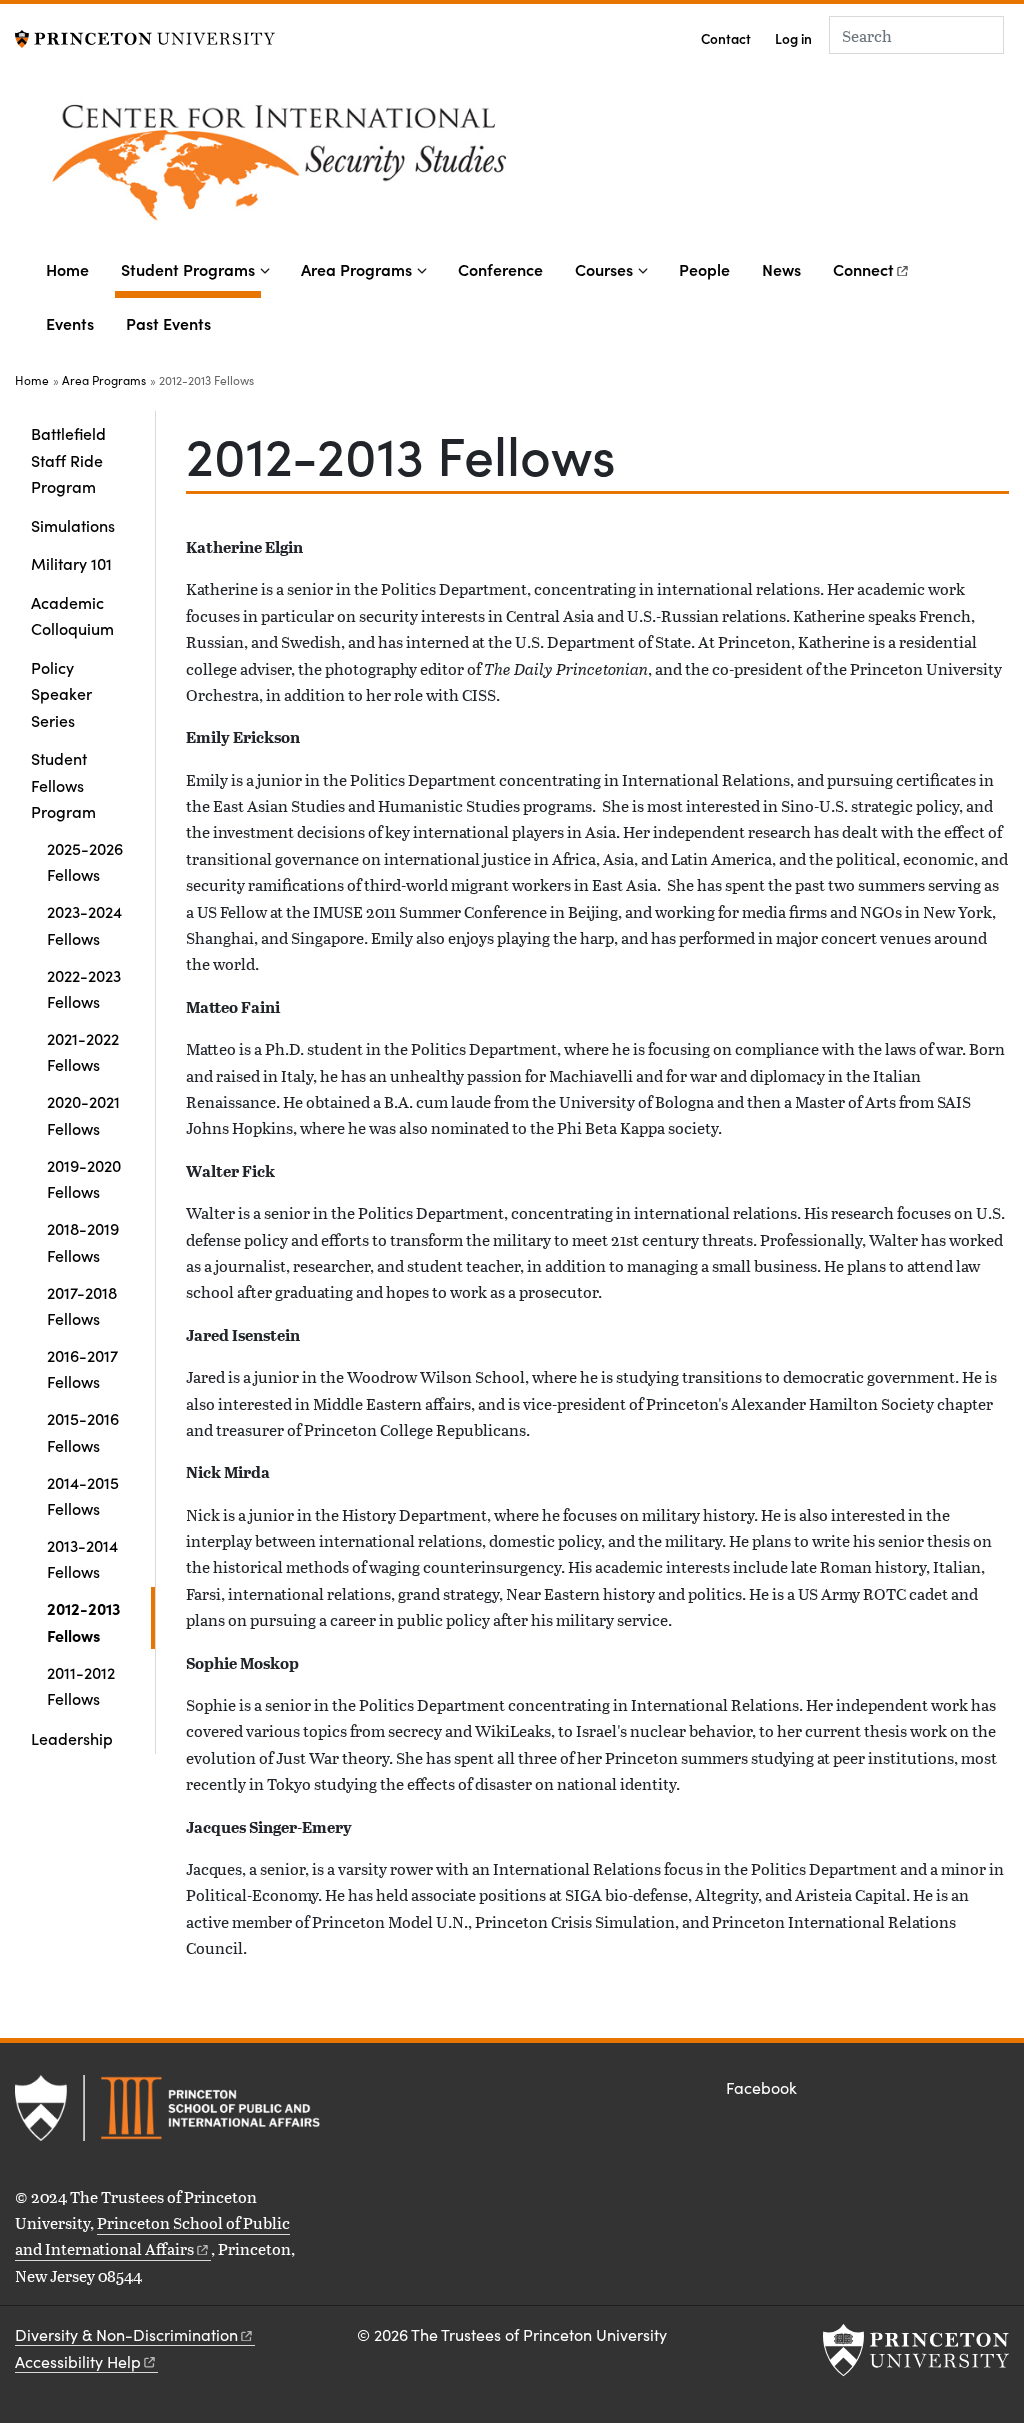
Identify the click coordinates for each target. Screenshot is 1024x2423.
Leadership (72, 1738)
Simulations (73, 525)
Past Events (168, 323)
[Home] (430, 165)
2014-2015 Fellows (83, 1495)
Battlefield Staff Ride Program (68, 459)
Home (67, 269)
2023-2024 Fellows (84, 924)
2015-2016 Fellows (83, 1431)
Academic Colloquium (72, 615)
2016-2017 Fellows (82, 1368)
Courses (604, 269)
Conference (500, 269)
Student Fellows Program (93, 784)
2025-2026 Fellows (85, 861)
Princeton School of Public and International (152, 2235)
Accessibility (78, 2361)
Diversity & (126, 2334)
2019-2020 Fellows (84, 1178)
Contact (726, 38)
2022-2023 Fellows (84, 988)
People (704, 269)
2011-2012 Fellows (81, 1685)
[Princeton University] (145, 36)
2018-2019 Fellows (83, 1241)
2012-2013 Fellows (101, 1621)
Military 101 (71, 563)
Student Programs (191, 268)
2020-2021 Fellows (83, 1114)
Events (70, 323)
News (781, 269)
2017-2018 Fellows (82, 1305)
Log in (793, 38)
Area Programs (356, 269)
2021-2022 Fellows (83, 1051)
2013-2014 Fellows (82, 1558)
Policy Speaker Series (61, 693)
